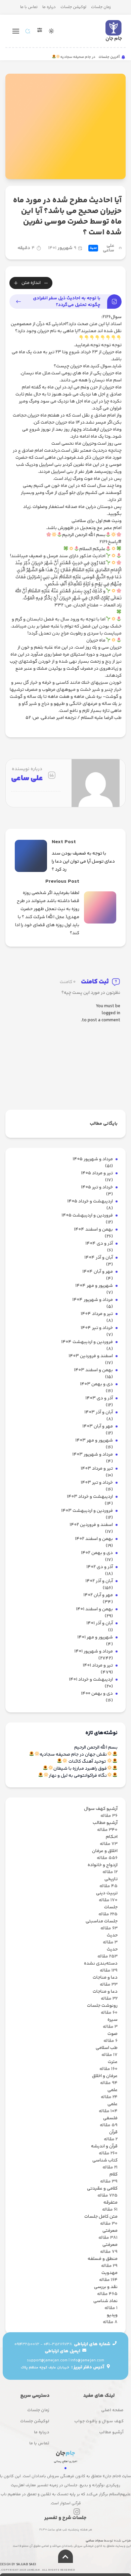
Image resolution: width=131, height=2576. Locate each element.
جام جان (114, 39)
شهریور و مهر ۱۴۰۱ (95, 1638)
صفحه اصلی (112, 2410)
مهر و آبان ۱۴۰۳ (98, 1427)
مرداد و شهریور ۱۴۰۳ (93, 1455)
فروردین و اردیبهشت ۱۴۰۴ (87, 1342)
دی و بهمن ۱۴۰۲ (97, 1553)
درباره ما (49, 7)
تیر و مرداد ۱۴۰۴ (97, 1314)
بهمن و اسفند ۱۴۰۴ (93, 1230)
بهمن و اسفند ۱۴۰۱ (94, 1609)
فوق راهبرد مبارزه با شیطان (80, 1769)
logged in (111, 1013)
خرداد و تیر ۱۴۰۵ (97, 1188)
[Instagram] (77, 2512)
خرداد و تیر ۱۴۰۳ (97, 1483)
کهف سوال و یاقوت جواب (99, 2421)
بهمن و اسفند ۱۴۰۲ (94, 1539)
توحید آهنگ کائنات (87, 1762)
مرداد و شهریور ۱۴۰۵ (93, 1159)
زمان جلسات (101, 7)
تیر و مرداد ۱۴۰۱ (98, 1666)
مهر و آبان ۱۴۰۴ (98, 1272)
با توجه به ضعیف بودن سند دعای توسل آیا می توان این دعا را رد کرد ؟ (83, 862)
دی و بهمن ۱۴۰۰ (97, 1694)
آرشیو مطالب (111, 2432)
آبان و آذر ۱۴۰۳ (99, 1413)
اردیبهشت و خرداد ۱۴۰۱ (91, 1680)
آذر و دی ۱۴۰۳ (99, 1399)
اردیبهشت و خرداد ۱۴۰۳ (90, 1497)
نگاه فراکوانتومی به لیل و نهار (78, 1776)
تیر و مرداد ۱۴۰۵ (97, 1173)
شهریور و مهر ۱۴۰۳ (94, 1441)
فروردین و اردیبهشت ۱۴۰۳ (87, 1511)
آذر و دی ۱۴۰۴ (99, 1244)
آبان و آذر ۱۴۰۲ (99, 1581)
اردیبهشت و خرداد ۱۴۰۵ (90, 1202)
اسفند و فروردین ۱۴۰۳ (91, 1356)
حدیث (93, 248)
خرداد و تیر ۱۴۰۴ (97, 1328)
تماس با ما (29, 7)
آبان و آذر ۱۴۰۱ (100, 1624)
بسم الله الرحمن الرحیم (96, 1748)
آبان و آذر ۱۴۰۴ (99, 1258)
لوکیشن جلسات (73, 7)
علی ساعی (108, 248)
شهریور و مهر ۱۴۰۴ (94, 1286)
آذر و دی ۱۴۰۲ (100, 1567)
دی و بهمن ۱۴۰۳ (96, 1384)
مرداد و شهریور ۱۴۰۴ (93, 1300)
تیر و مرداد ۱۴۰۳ (97, 1469)
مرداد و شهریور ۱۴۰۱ (94, 1652)
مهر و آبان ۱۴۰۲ (98, 1595)
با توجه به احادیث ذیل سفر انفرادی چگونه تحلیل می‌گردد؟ (67, 302)
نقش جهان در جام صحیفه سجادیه (73, 1755)
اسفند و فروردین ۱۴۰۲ (91, 1525)
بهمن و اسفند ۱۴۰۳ (93, 1370)
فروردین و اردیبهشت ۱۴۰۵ (87, 1216)
